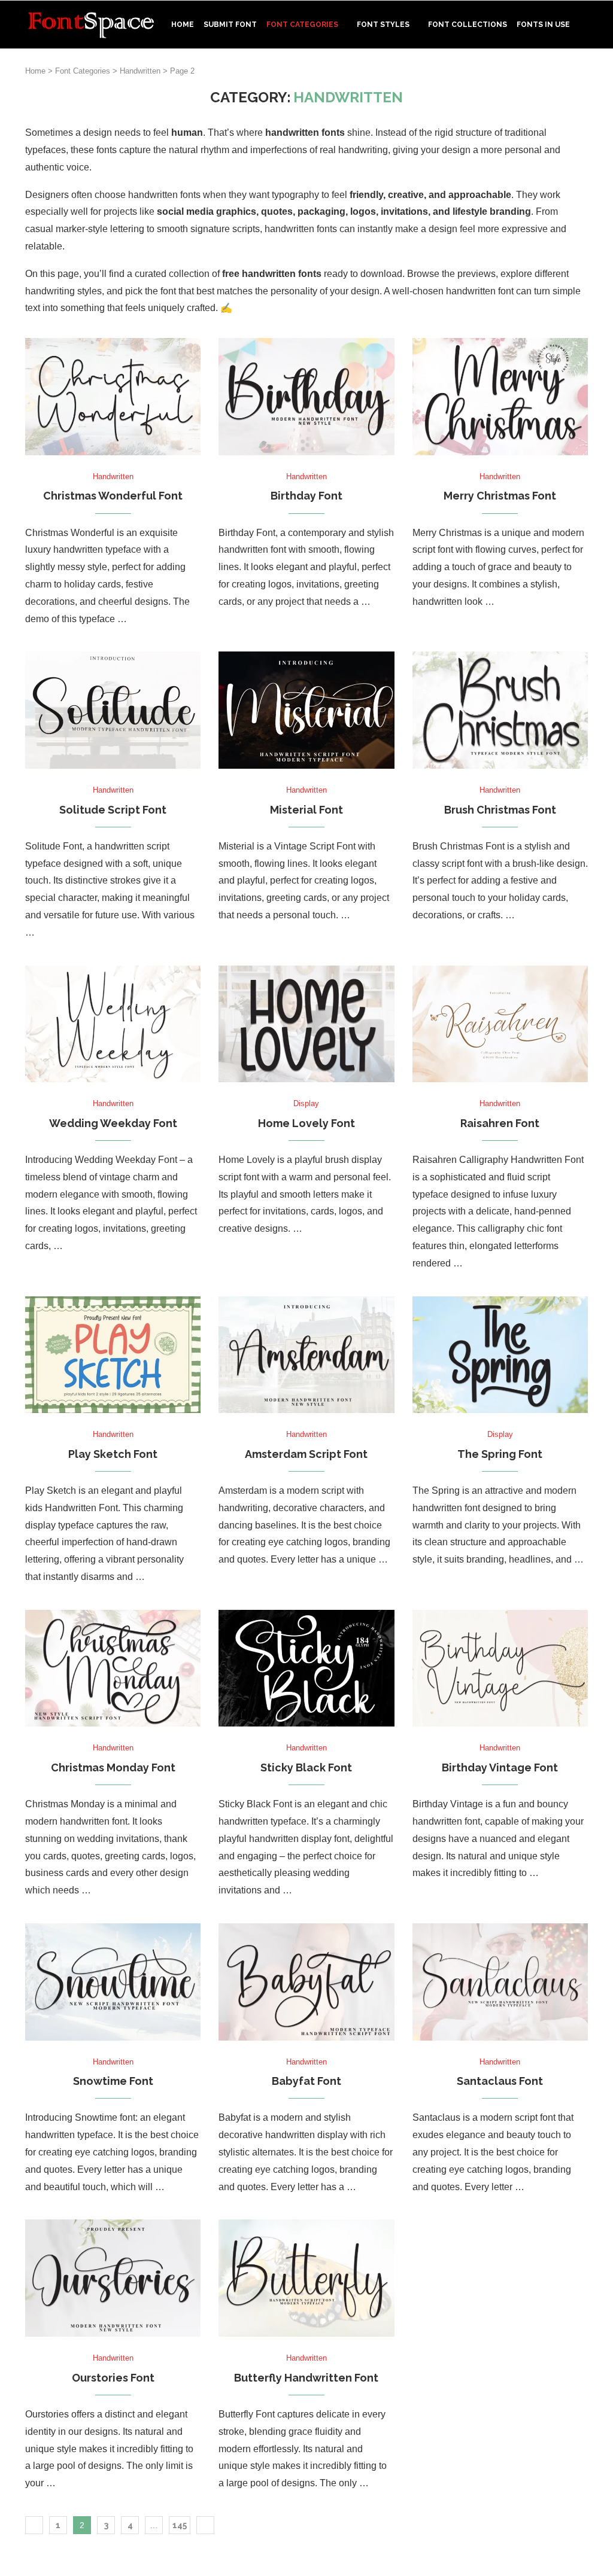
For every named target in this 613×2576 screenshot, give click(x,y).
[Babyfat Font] (306, 1982)
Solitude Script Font (113, 810)
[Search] (582, 75)
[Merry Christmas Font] (500, 397)
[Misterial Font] (306, 710)
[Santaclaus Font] (500, 1982)
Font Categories (302, 25)
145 (180, 2525)
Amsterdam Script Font (306, 1454)
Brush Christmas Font (500, 810)
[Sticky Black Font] (306, 1668)
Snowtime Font (113, 2081)
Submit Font (230, 25)
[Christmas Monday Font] (113, 1668)
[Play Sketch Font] (113, 1355)
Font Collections (468, 25)
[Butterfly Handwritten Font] (306, 2278)
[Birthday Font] (306, 397)
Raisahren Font (500, 1123)
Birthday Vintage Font (500, 1767)
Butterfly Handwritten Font (306, 2378)
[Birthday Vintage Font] (500, 1668)
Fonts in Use (543, 25)
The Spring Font (500, 1454)
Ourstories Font (113, 2378)
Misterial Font (306, 810)
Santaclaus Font (500, 2081)
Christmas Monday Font (113, 1767)
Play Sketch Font (113, 1454)
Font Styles (383, 25)
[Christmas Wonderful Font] (113, 397)
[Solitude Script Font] (113, 710)
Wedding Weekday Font (113, 1123)
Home (183, 25)
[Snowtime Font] (113, 1982)
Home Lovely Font (306, 1123)
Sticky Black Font (306, 1767)
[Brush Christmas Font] (500, 710)
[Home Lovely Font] (306, 1024)
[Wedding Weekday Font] (113, 1024)
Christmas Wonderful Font (113, 496)
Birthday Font (306, 496)
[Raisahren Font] (500, 1024)
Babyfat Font (306, 2081)
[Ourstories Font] (113, 2278)
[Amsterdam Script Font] (306, 1355)
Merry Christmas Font (500, 496)
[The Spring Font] (500, 1355)
